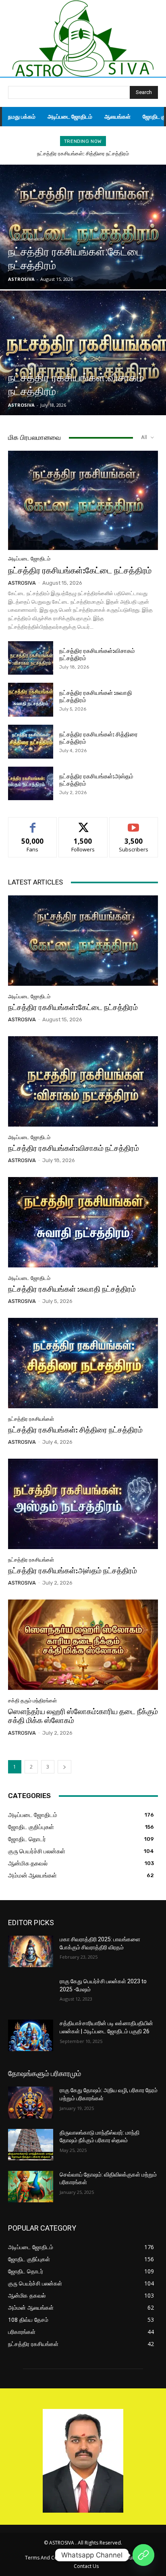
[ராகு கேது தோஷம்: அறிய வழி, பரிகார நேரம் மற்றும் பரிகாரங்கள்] (31, 2102)
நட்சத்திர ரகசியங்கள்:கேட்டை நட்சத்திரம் (80, 570)
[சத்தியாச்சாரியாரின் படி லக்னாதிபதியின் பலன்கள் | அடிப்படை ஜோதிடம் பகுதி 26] (31, 2035)
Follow (83, 823)
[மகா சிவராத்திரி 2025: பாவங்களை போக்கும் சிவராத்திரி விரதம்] (31, 1951)
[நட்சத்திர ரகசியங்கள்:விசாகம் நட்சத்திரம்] (83, 353)
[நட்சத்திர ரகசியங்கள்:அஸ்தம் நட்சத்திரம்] (31, 784)
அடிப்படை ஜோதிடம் (27, 239)
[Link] (143, 2555)
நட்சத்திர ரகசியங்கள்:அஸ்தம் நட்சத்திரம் (73, 1571)
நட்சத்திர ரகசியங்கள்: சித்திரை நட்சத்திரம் (83, 154)
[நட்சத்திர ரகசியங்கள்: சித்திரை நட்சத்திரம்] (31, 742)
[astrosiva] (83, 39)
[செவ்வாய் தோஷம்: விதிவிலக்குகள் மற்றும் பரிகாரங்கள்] (31, 2187)
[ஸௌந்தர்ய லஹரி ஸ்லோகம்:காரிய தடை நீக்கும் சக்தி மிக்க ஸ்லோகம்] (83, 1644)
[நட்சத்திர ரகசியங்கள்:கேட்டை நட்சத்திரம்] (83, 227)
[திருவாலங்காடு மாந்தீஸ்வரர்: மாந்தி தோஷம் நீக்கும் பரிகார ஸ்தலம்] (31, 2145)
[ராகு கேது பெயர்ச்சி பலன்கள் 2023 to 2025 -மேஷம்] (31, 1993)
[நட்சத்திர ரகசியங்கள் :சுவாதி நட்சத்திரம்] (31, 700)
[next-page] (64, 1767)
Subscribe (134, 823)
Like (33, 823)
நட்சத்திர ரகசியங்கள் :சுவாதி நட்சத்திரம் (72, 1289)
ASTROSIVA (22, 583)
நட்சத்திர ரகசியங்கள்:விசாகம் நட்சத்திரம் (74, 1148)
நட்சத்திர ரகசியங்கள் (31, 1419)
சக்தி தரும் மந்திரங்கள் (32, 1701)
